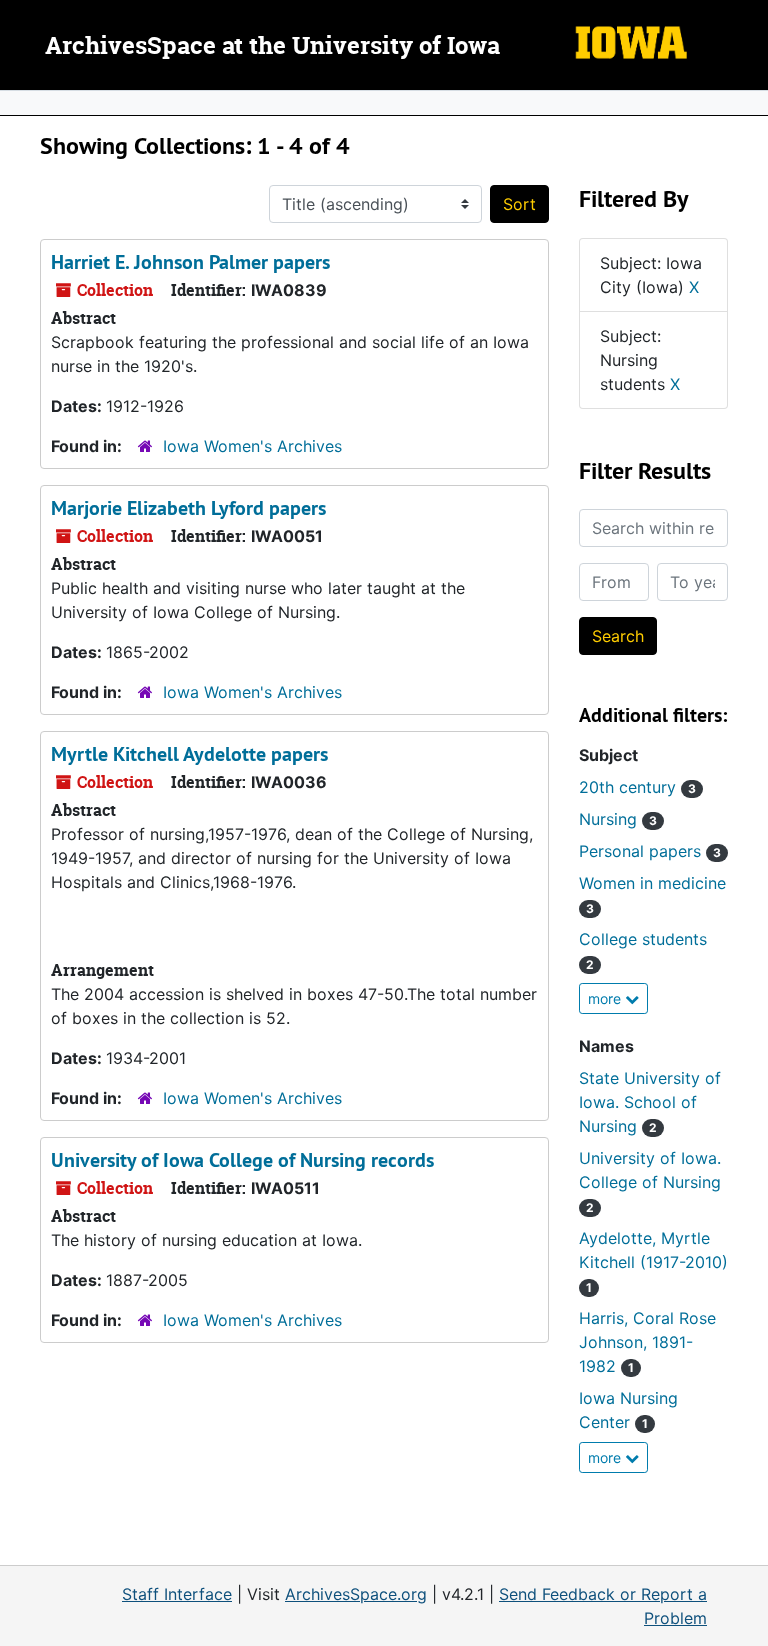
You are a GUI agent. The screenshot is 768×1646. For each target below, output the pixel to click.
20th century (637, 787)
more (606, 998)
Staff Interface (177, 1594)
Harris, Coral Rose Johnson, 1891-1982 (647, 1342)
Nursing (618, 819)
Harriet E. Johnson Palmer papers (190, 262)
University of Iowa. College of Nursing (650, 1181)
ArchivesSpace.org (356, 1594)
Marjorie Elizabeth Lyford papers (188, 508)
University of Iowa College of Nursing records (242, 1160)
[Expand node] (748, 103)
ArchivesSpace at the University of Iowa (272, 47)
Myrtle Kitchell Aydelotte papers (189, 754)
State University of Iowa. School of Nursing (650, 1102)
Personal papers (650, 851)
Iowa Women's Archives (252, 446)
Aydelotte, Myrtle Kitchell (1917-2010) (653, 1261)
